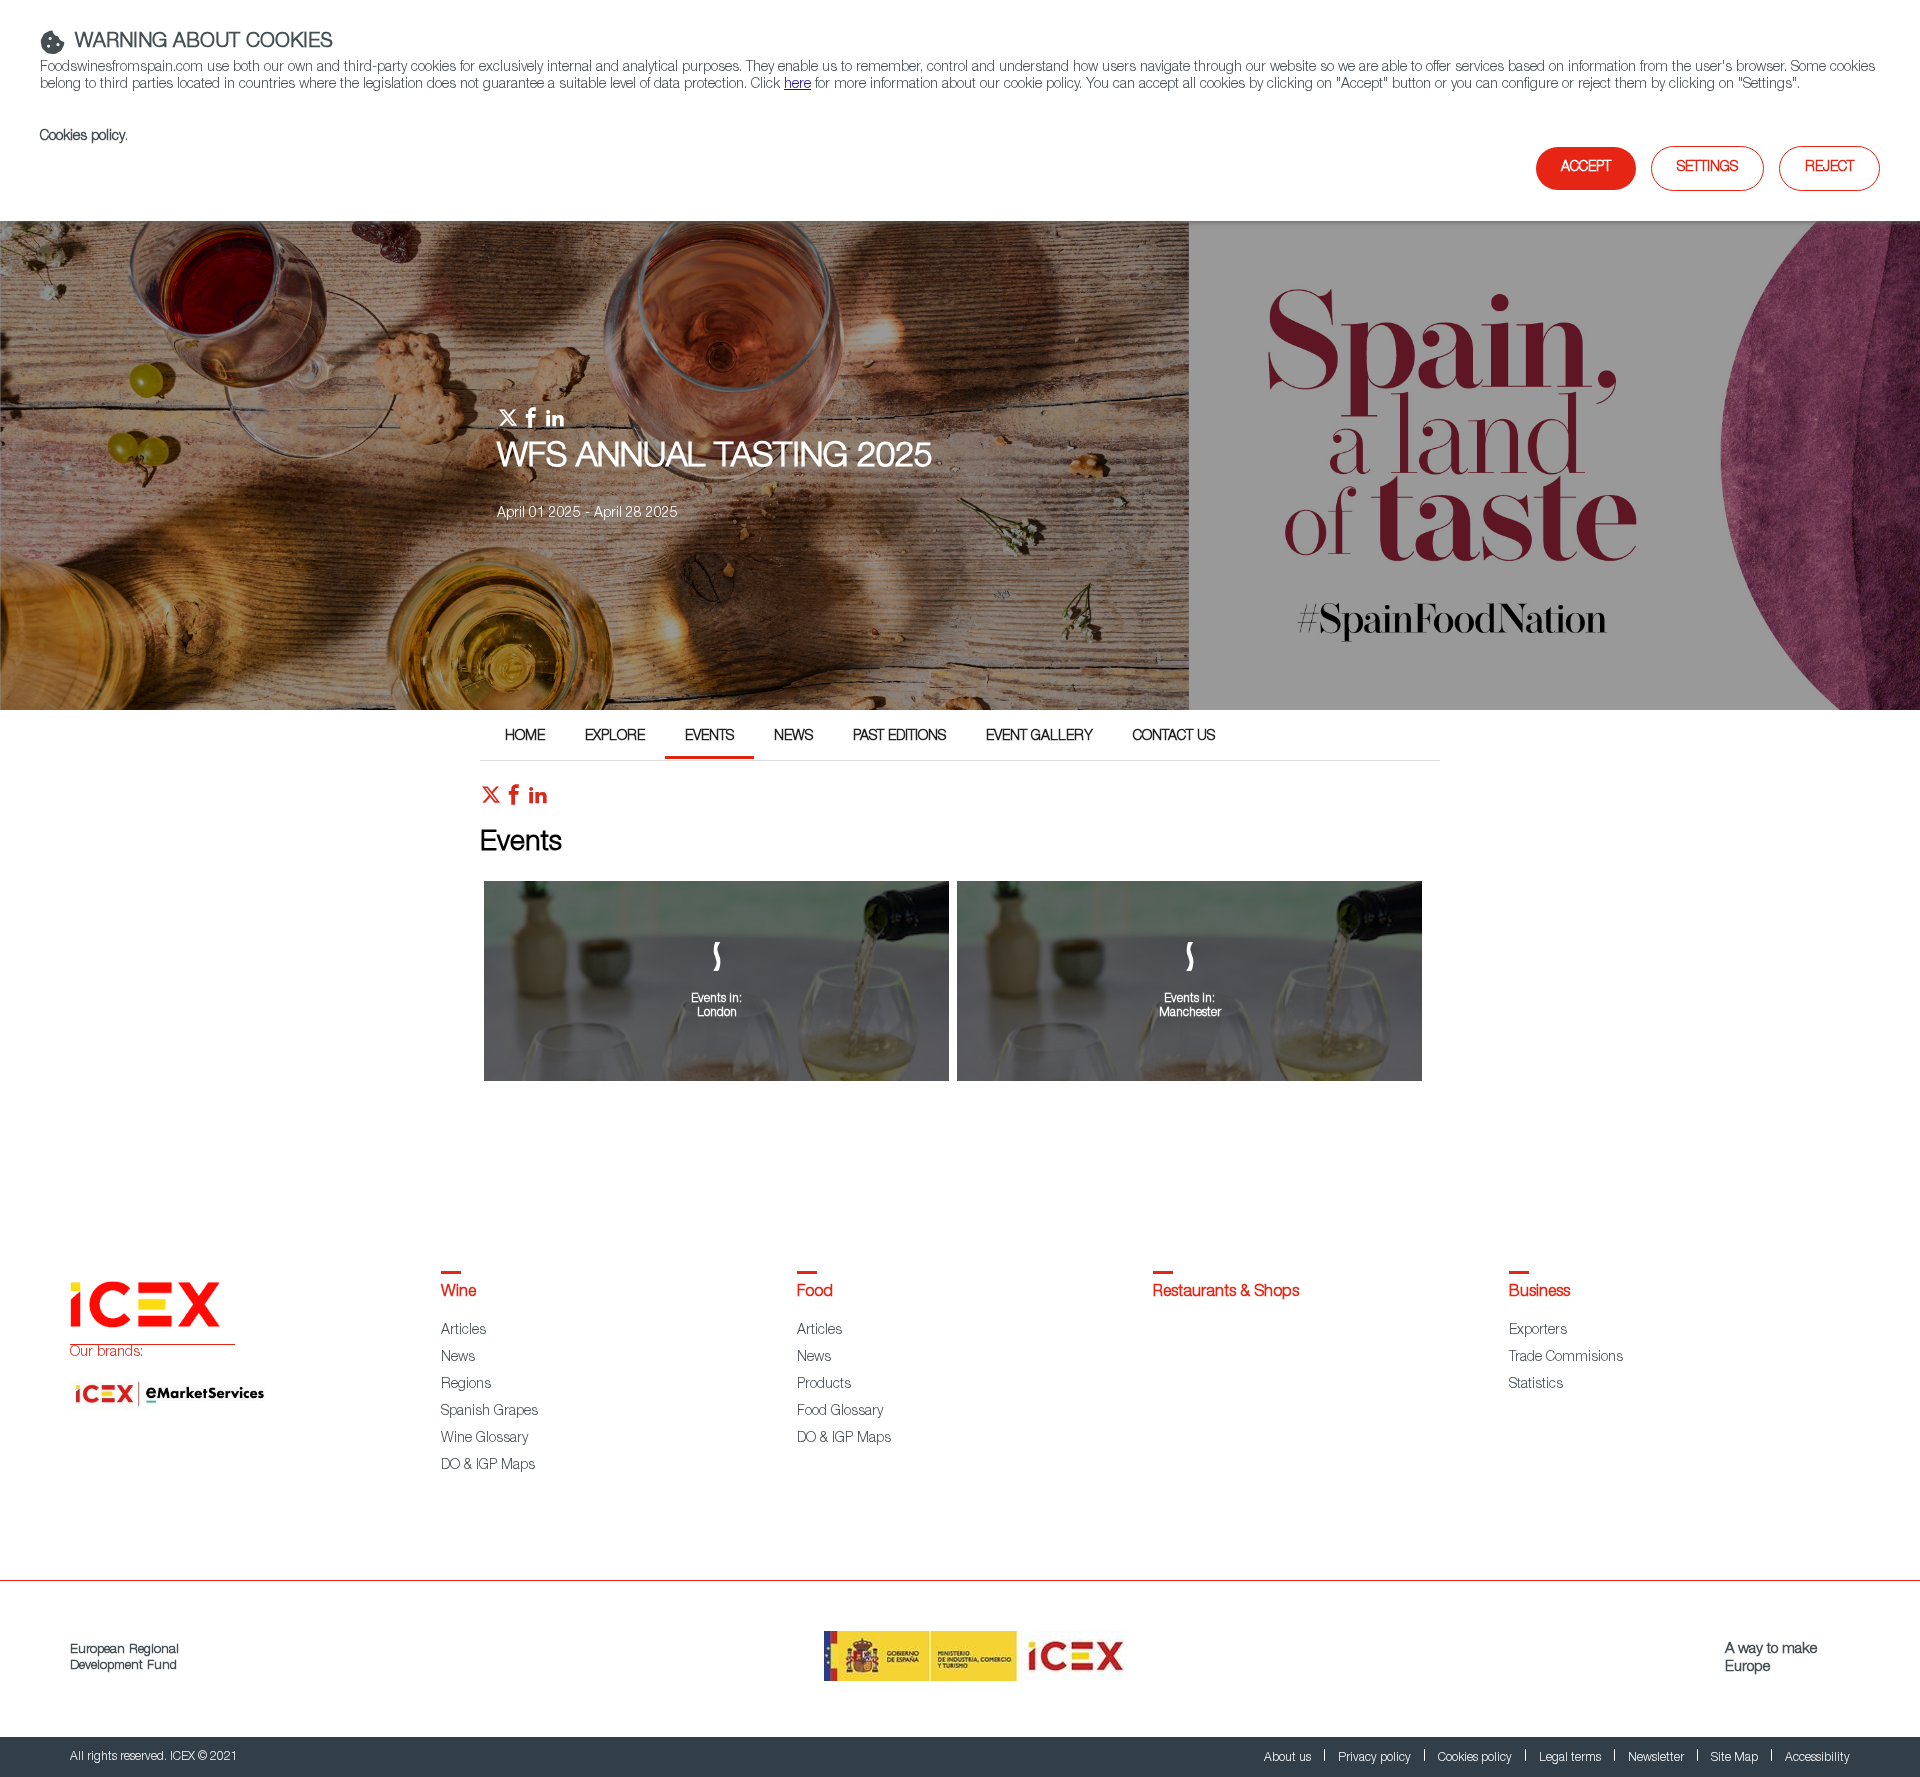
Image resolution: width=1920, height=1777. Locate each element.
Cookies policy (82, 137)
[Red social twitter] (491, 800)
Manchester (1190, 1013)
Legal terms (1571, 1758)
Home (525, 737)
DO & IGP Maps (488, 1466)
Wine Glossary (484, 1439)
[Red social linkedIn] (538, 800)
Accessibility (1817, 1758)
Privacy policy (1376, 1758)
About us (1289, 1758)
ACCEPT (1586, 168)
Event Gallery (1039, 737)
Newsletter (1657, 1758)
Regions (466, 1385)
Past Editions (899, 737)
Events (709, 737)
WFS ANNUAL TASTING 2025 (715, 459)
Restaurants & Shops (1226, 1293)
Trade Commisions (1566, 1358)
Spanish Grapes (489, 1412)
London (717, 1013)
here (797, 85)
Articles (463, 1331)
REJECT (1829, 168)
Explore (615, 737)
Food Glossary (840, 1412)
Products (824, 1385)
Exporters (1538, 1331)
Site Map (1736, 1758)
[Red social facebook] (514, 800)
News (793, 737)
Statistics (1536, 1385)
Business (1539, 1293)
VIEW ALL (953, 1137)
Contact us (1174, 737)
